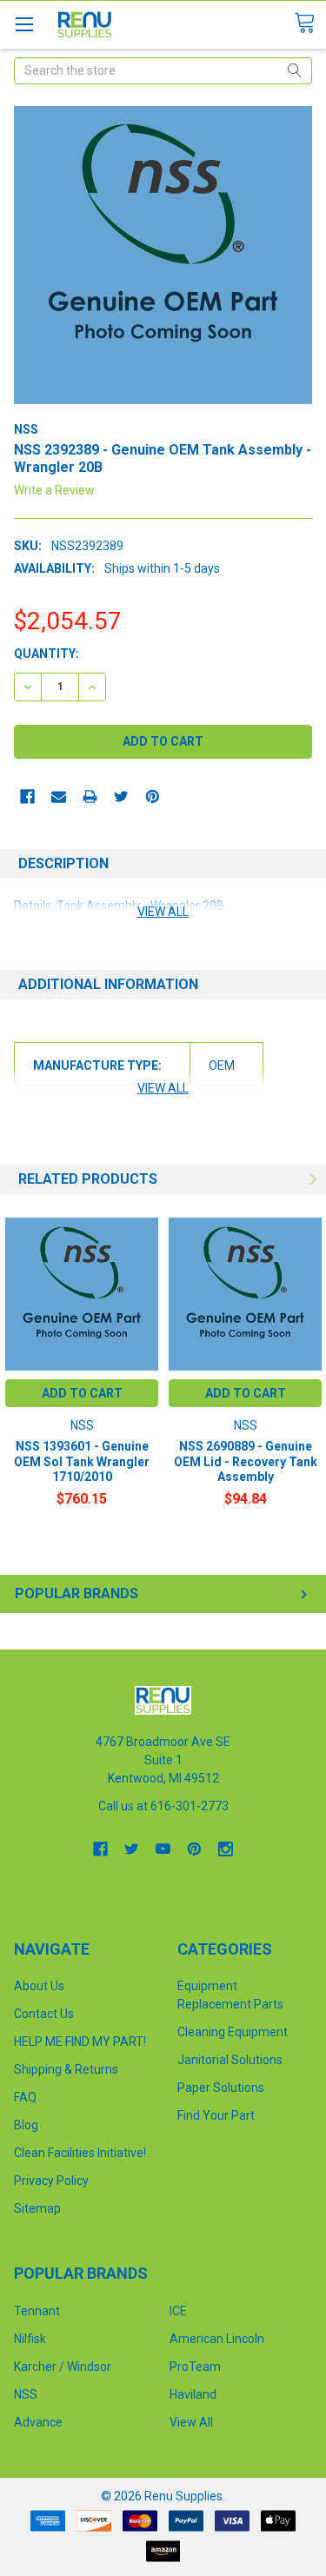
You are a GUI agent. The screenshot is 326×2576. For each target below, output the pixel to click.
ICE (178, 2311)
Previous (289, 1179)
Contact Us (44, 2014)
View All (191, 2422)
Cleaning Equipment (233, 2032)
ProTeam (195, 2367)
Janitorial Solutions (230, 2060)
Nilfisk (30, 2339)
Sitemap (37, 2208)
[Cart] (310, 23)
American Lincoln (217, 2339)
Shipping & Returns (66, 2069)
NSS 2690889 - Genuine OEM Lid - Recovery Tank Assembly (246, 1461)
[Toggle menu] (24, 24)
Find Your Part (216, 2115)
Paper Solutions (221, 2088)
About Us (39, 1986)
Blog (26, 2125)
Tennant (37, 2311)
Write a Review (54, 490)
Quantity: (47, 654)
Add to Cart (82, 1393)
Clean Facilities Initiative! (80, 2153)
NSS (26, 2394)
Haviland (193, 2394)
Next (311, 1179)
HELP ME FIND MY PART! (80, 2042)
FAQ (25, 2097)
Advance (38, 2422)
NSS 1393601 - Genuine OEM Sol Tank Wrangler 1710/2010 (82, 1461)
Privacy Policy (51, 2181)
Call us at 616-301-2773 (163, 1806)
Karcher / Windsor (63, 2367)
